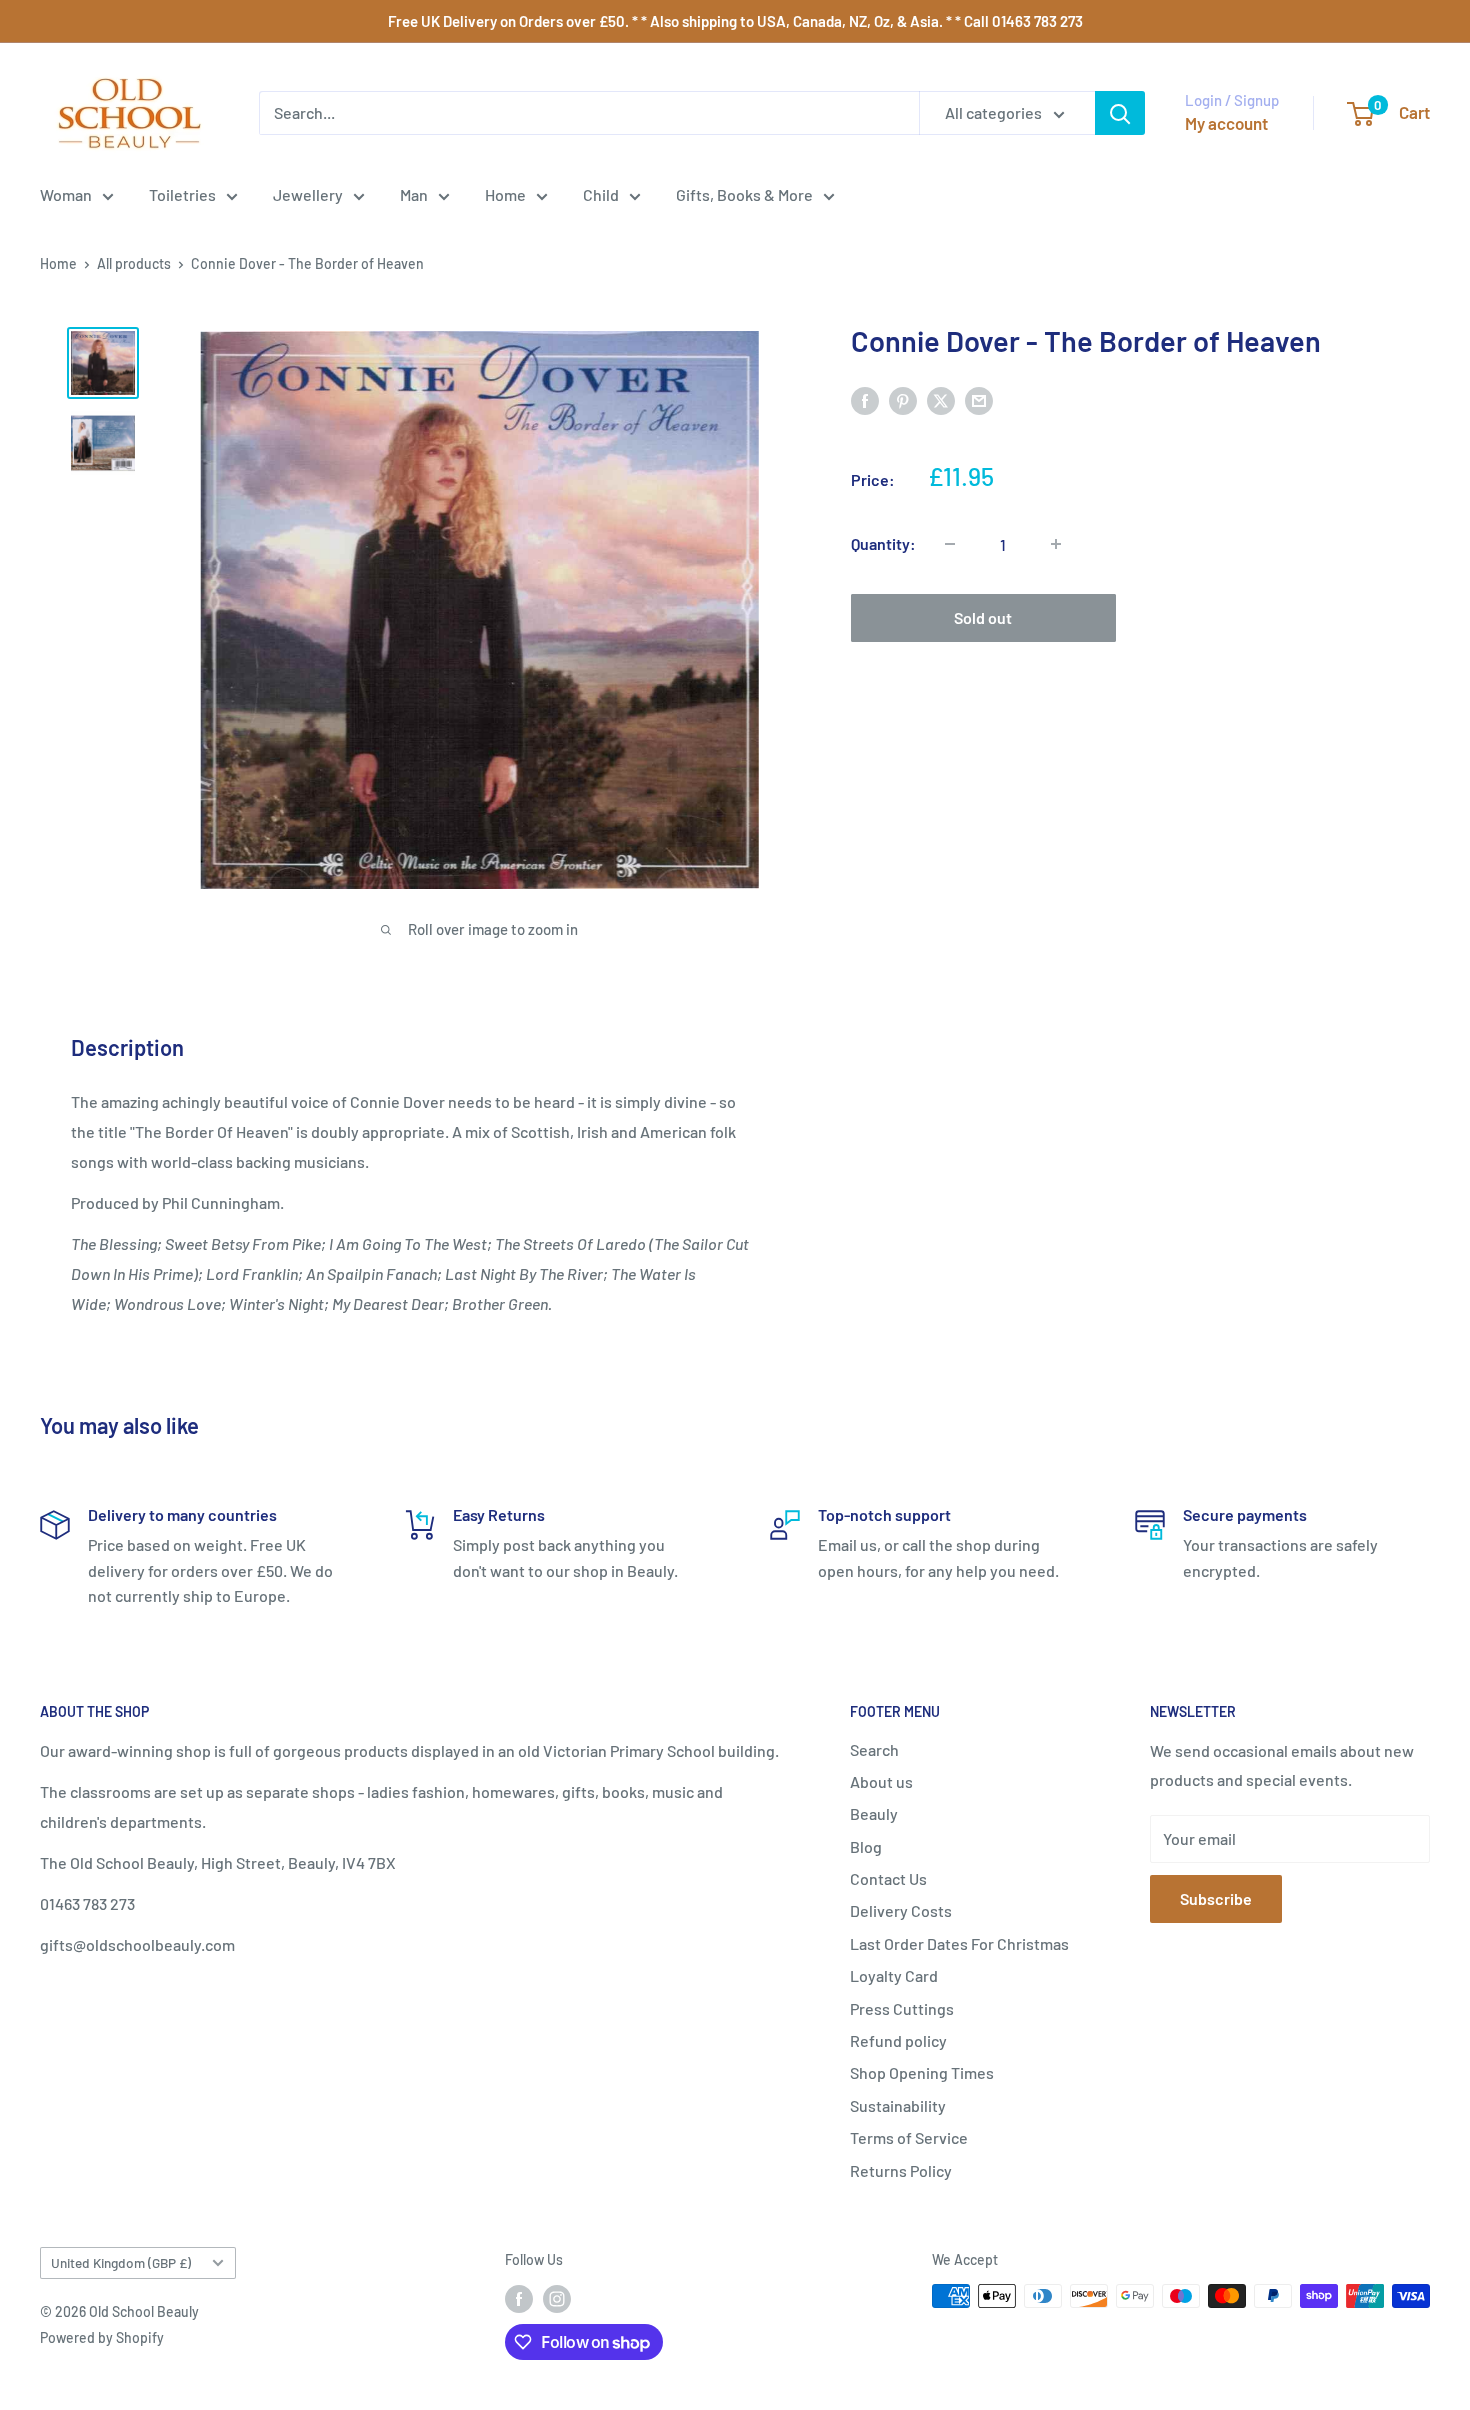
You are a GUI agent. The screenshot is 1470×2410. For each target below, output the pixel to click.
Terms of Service (909, 2137)
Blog (866, 1846)
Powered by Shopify (102, 2337)
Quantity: (883, 543)
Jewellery (308, 194)
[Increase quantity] (1056, 544)
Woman (66, 194)
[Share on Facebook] (865, 399)
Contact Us (888, 1878)
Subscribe (1216, 1898)
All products (134, 263)
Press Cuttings (902, 2008)
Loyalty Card (894, 1975)
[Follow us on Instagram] (557, 2298)
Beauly (874, 1813)
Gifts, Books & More (744, 194)
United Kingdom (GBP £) (121, 2262)
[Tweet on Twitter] (941, 399)
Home (505, 194)
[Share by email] (979, 399)
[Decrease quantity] (950, 544)
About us (881, 1781)
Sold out (983, 617)
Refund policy (898, 2040)
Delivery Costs (901, 1910)
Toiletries (182, 194)
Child (601, 194)
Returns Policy (901, 2170)
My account (1226, 123)
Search (874, 1749)
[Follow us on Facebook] (519, 2298)
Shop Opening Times (922, 2072)
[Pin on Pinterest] (903, 399)
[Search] (1120, 113)
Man (414, 194)
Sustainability (898, 2105)
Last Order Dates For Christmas (959, 1943)
